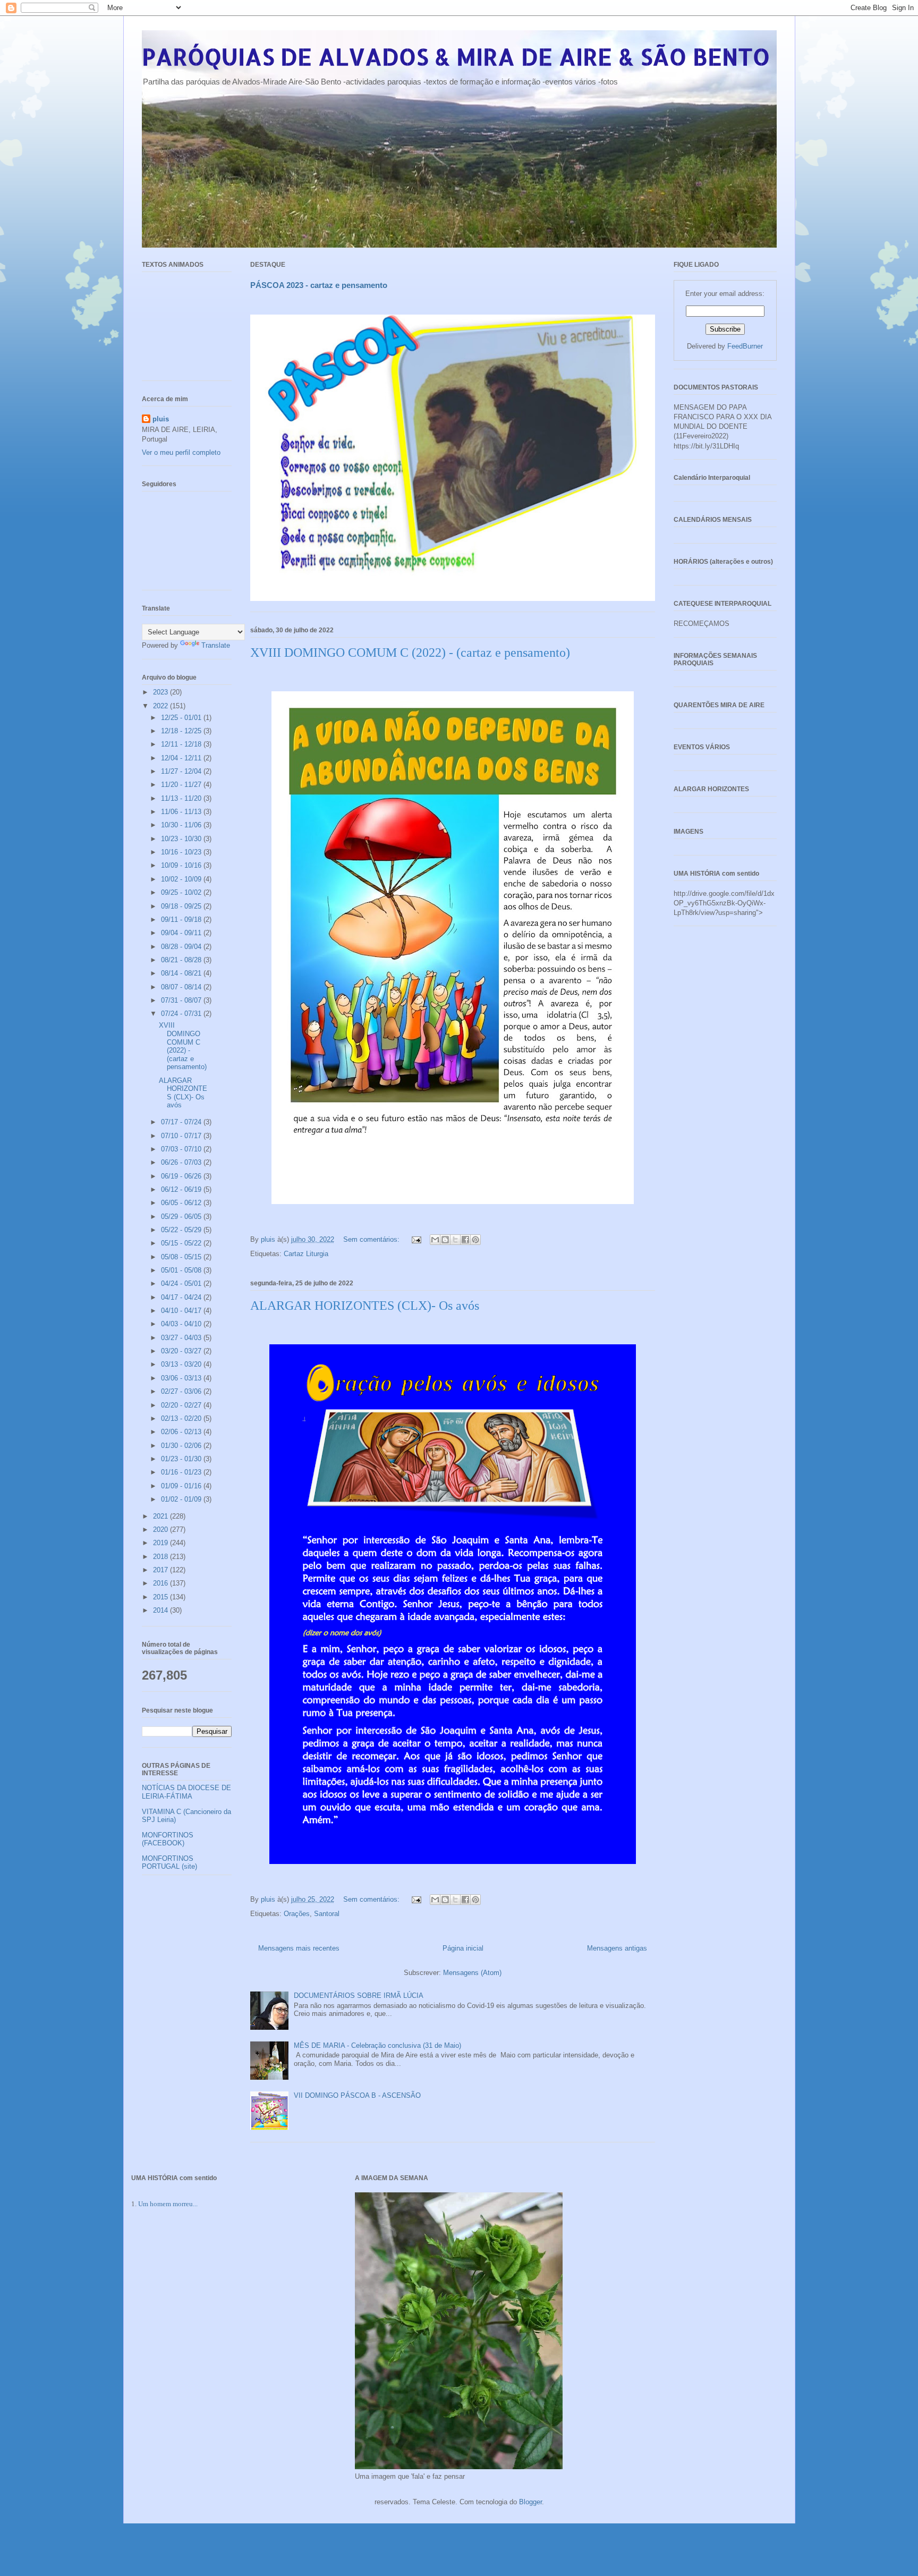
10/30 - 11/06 (182, 825)
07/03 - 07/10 (182, 1149)
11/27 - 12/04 (182, 771)
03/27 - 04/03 (182, 1338)
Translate (216, 645)
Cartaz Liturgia (306, 1254)
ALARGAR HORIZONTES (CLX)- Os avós (365, 1306)
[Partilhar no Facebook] (465, 1240)
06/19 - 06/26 (182, 1176)
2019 (161, 1543)
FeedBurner (745, 346)
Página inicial (463, 1948)
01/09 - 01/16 (182, 1486)
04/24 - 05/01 (182, 1283)
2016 (161, 1583)
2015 (161, 1597)
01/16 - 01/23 (182, 1472)
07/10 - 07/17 (182, 1136)
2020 (161, 1529)
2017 (161, 1570)
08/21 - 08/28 (182, 960)
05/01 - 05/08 (182, 1270)
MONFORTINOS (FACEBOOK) (168, 1839)
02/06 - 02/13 (182, 1432)
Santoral (327, 1914)
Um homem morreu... (168, 2204)
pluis (161, 419)
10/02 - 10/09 (182, 879)
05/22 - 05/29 (182, 1230)
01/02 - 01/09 (182, 1499)
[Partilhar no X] (455, 1240)
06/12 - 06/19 (182, 1189)
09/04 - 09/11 (182, 933)
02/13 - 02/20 (182, 1418)
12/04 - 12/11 (182, 758)
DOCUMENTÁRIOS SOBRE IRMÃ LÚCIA (359, 1995)
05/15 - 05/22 (182, 1243)
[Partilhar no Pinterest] (475, 1240)
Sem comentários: (372, 1239)
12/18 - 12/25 (182, 731)
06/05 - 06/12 (182, 1203)
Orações (297, 1914)
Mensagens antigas (617, 1948)
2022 (161, 706)
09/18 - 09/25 (182, 906)
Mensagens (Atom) (472, 1973)
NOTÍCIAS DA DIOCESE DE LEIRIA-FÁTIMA (186, 1792)
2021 (161, 1516)
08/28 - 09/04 (182, 947)
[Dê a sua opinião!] (445, 1240)
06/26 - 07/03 (182, 1162)
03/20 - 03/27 (182, 1351)
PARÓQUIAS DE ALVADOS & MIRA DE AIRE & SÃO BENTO (456, 57)
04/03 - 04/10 (182, 1324)
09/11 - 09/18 (182, 920)
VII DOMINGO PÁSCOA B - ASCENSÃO (357, 2095)
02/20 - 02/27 (182, 1405)
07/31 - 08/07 (182, 1000)
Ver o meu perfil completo (181, 452)
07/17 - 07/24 (182, 1122)
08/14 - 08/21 (182, 973)
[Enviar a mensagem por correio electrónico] (416, 1239)
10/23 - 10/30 (182, 839)
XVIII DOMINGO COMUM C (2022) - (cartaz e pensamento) (410, 653)
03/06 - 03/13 (182, 1378)
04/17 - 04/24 (182, 1297)
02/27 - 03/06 (182, 1391)
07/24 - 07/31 (182, 1014)
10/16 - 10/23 (182, 852)
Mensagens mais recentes (299, 1948)
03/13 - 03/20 (182, 1364)
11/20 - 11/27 (182, 785)
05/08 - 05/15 (182, 1257)
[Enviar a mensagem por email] (435, 1240)
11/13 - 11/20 (182, 798)
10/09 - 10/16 (182, 865)
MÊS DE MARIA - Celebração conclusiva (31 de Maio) (377, 2045)
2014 (161, 1610)
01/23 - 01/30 (182, 1459)
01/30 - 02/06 (182, 1446)
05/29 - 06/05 (182, 1217)
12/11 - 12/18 (182, 744)
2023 (161, 692)
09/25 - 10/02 (182, 892)
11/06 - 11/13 (182, 812)
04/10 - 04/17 (182, 1311)
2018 (161, 1557)
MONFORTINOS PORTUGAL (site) (169, 1863)
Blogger (530, 2502)
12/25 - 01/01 (182, 718)
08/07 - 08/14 (182, 987)
